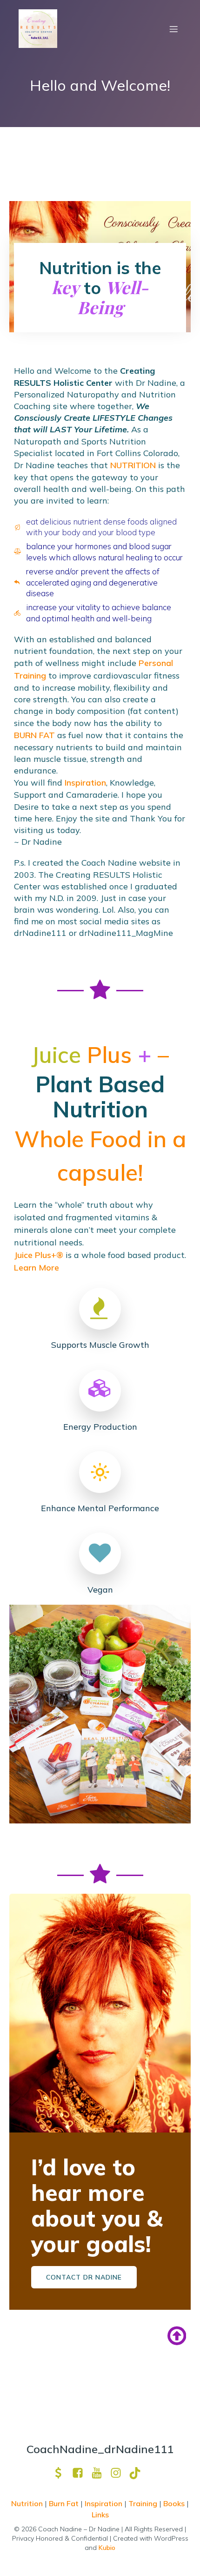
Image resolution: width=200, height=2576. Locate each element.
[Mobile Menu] (173, 29)
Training (143, 2503)
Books (174, 2503)
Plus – (100, 1055)
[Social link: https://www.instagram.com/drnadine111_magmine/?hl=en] (119, 2473)
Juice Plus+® (39, 1255)
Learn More (37, 1268)
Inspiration (85, 783)
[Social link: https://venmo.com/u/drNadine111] (62, 2473)
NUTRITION (133, 465)
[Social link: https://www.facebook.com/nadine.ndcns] (81, 2473)
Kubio (107, 2548)
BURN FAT (34, 735)
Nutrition (28, 2503)
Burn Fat (65, 2503)
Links (100, 2515)
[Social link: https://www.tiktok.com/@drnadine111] (138, 2473)
